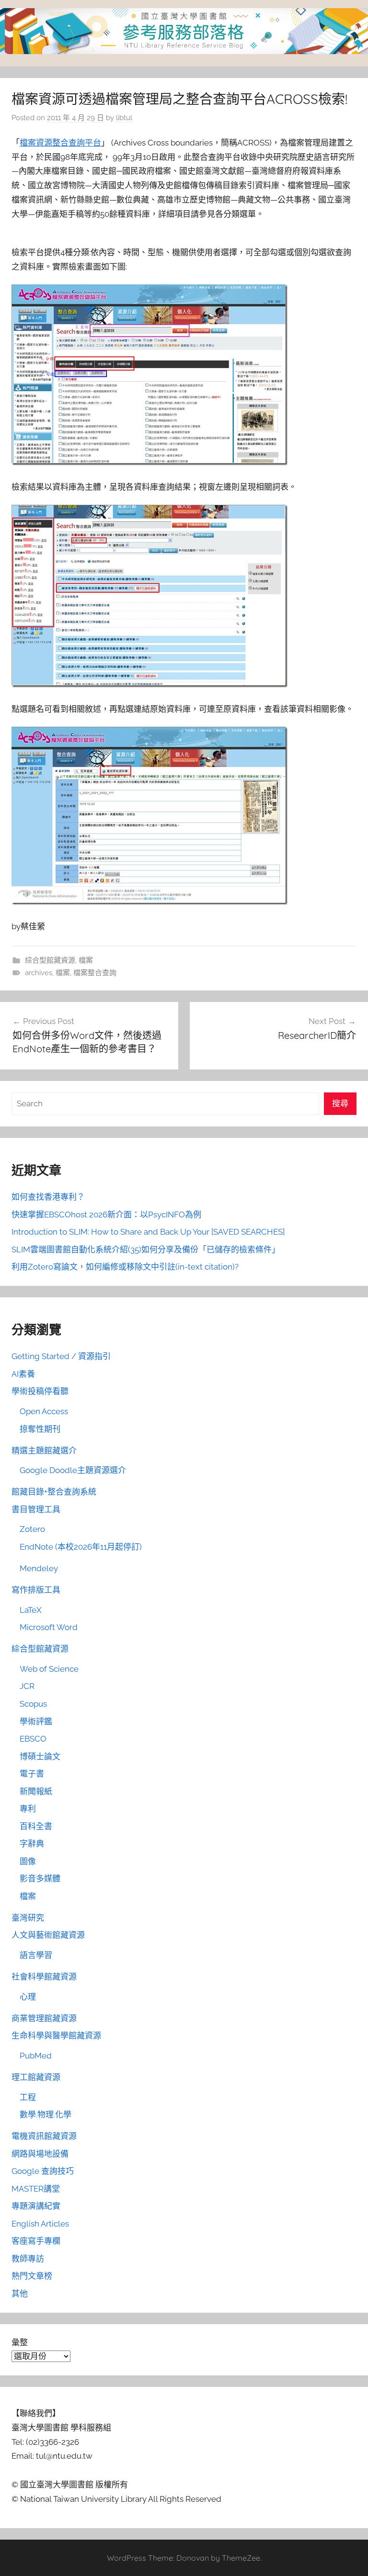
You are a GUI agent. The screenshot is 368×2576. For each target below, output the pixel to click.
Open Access (44, 1411)
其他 (20, 2294)
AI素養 (23, 1374)
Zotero (32, 1529)
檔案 (86, 960)
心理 (28, 1997)
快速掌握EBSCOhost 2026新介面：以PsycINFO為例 (106, 1215)
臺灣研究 (28, 1918)
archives (39, 973)
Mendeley (39, 1568)
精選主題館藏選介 (44, 1451)
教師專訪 (28, 2259)
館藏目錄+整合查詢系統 (54, 1492)
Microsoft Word (49, 1627)
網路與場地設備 (40, 2154)
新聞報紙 (36, 1791)
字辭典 (32, 1844)
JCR (27, 1686)
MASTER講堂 (36, 2189)
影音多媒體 (40, 1879)
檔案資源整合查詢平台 (60, 143)
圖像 (28, 1861)
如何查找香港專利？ (48, 1197)
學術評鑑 (36, 1721)
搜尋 (340, 1103)
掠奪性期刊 (40, 1429)
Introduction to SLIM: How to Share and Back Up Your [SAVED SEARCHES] (148, 1232)
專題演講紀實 (36, 2206)
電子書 (32, 1774)
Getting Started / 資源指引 (61, 1356)
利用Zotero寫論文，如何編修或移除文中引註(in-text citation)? (125, 1267)
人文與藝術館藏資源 (48, 1935)
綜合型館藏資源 (50, 960)
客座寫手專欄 (36, 2241)
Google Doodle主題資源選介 (73, 1470)
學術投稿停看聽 (40, 1391)
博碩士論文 (40, 1756)
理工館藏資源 (36, 2077)
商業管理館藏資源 (44, 2018)
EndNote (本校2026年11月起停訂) (81, 1547)
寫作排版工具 (36, 1590)
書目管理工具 (36, 1509)
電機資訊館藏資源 (44, 2136)
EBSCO (33, 1739)
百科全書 (36, 1826)
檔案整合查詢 (95, 973)
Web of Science (49, 1669)
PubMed (36, 2056)
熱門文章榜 (32, 2276)
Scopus (33, 1704)
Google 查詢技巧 (43, 2171)
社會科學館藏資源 (44, 1977)
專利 (28, 1809)
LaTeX (31, 1610)
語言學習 (36, 1955)
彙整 (20, 2342)
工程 (28, 2097)
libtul (124, 118)
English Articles (40, 2224)
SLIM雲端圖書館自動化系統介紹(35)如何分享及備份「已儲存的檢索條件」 (146, 1249)
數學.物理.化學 (46, 2115)
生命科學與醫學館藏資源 (56, 2036)
